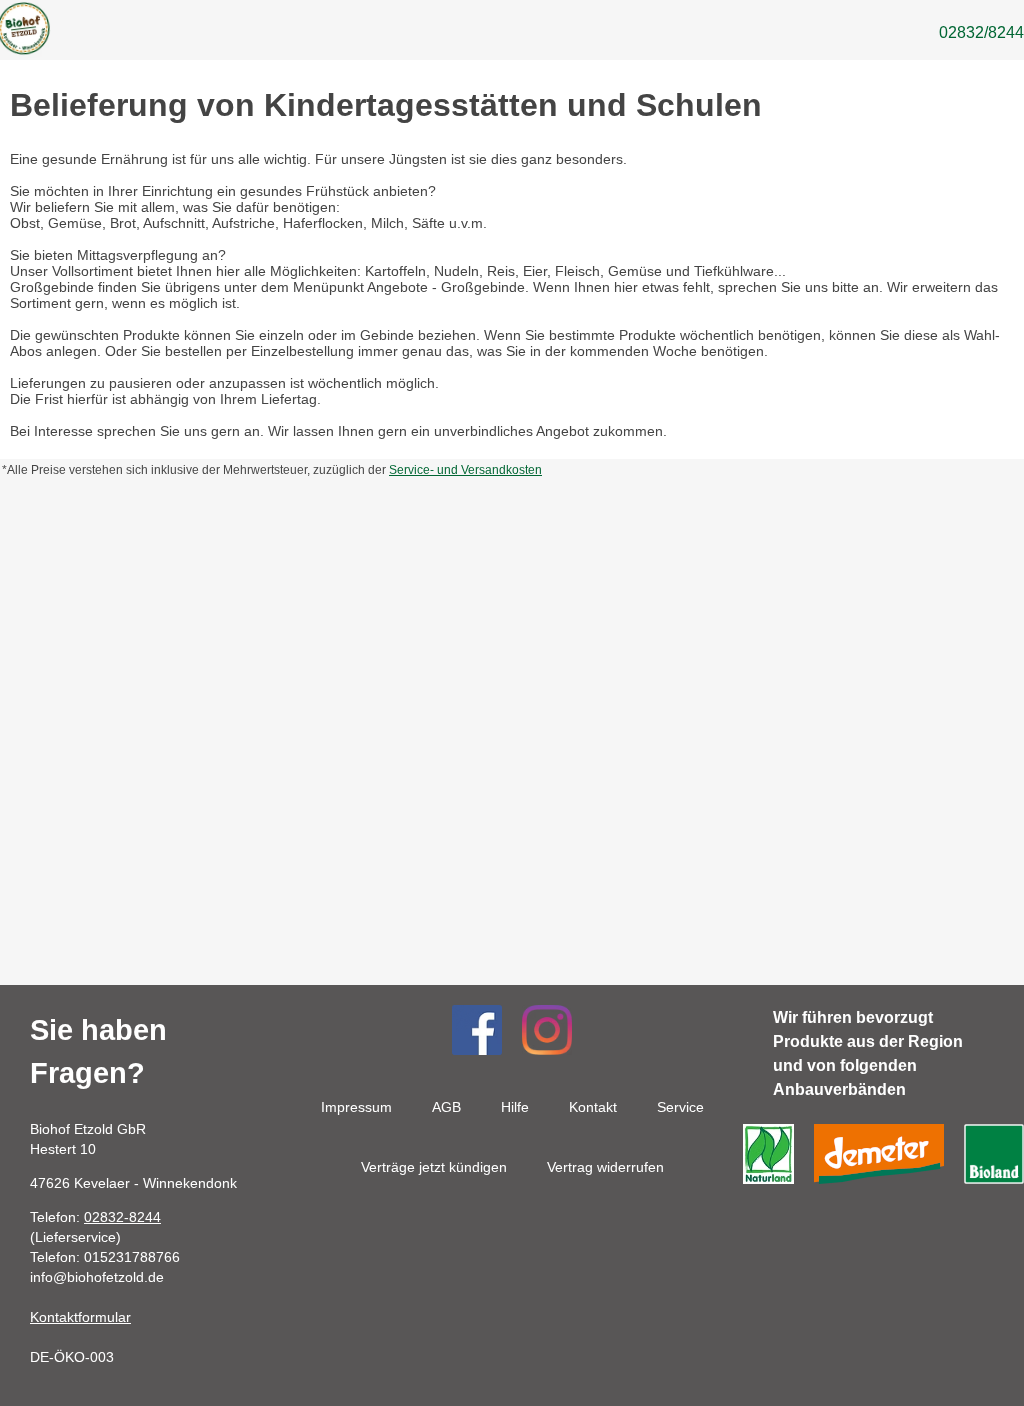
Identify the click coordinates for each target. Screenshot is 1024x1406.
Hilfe (515, 1107)
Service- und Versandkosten (465, 470)
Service (680, 1107)
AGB (446, 1107)
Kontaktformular (80, 1317)
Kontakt (593, 1107)
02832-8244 (122, 1217)
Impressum (356, 1107)
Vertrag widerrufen (605, 1167)
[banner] (22, 32)
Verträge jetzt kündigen (434, 1167)
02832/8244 (981, 32)
